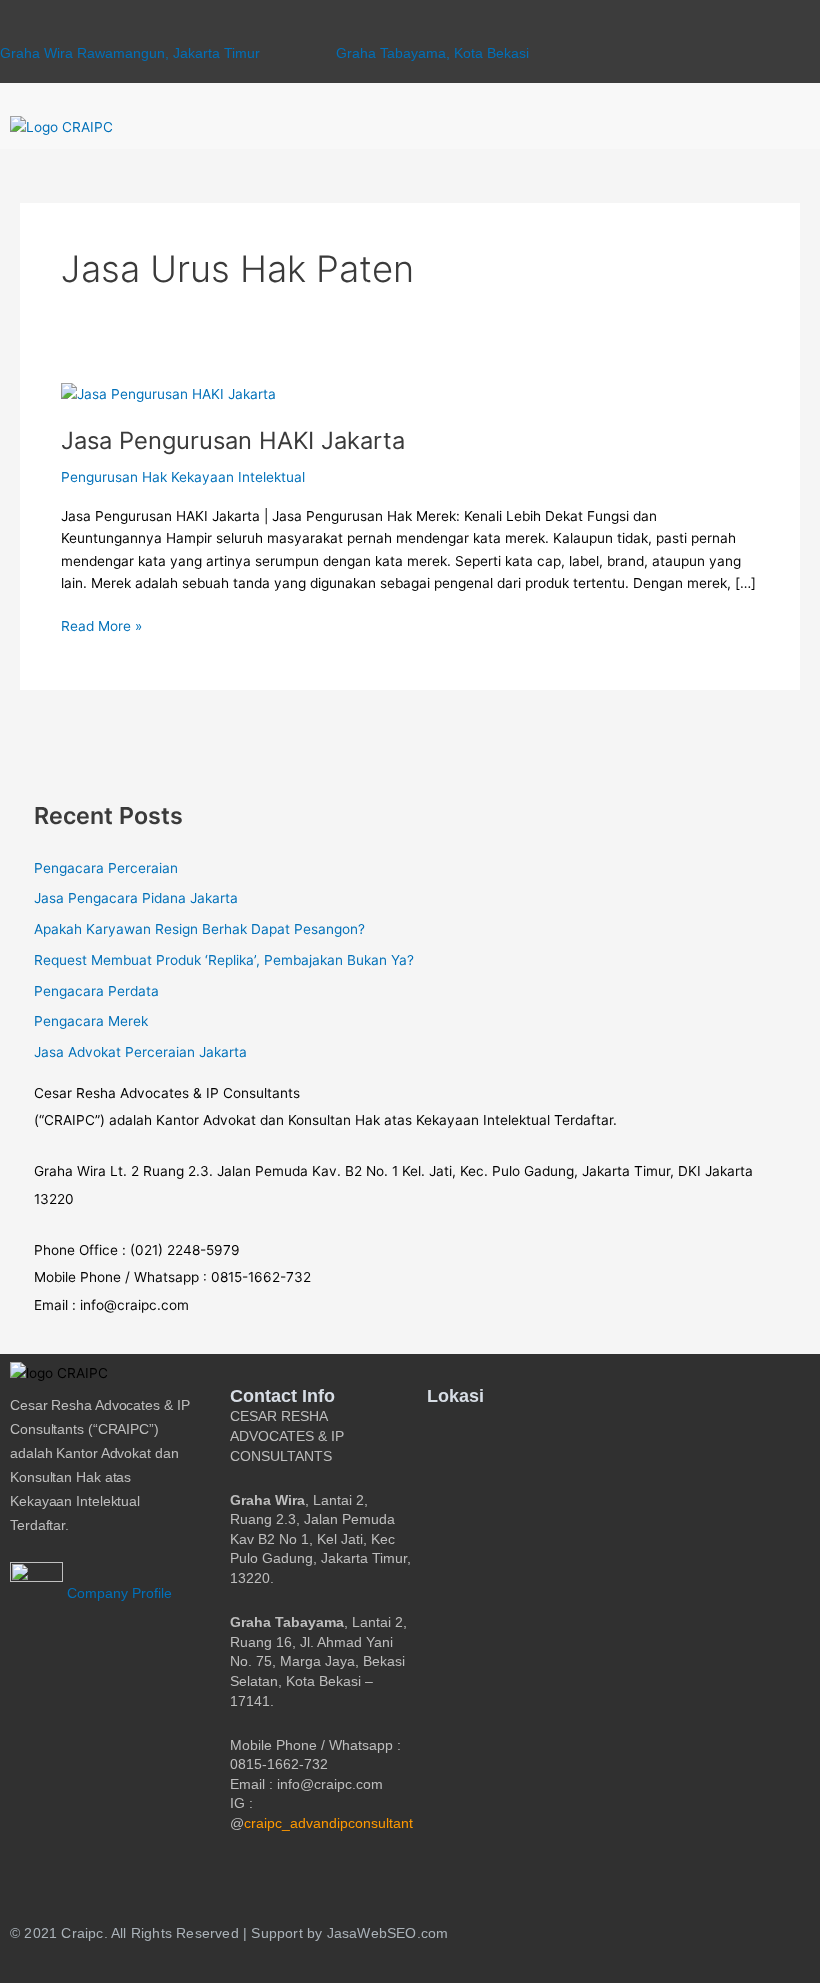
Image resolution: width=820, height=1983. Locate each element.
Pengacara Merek (91, 1021)
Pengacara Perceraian (106, 868)
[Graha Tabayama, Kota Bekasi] (344, 28)
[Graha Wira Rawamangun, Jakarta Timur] (8, 28)
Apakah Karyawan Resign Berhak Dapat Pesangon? (199, 929)
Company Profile (117, 1593)
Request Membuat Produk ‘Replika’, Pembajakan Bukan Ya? (224, 960)
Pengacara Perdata (96, 991)
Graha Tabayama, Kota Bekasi (432, 53)
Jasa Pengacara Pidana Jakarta (136, 898)
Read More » (101, 624)
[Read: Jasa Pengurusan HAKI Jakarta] (168, 393)
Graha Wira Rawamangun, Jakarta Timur (130, 53)
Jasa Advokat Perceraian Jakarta (140, 1052)
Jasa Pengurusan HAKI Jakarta (233, 440)
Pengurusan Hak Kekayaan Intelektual (183, 477)
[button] (779, 127)
